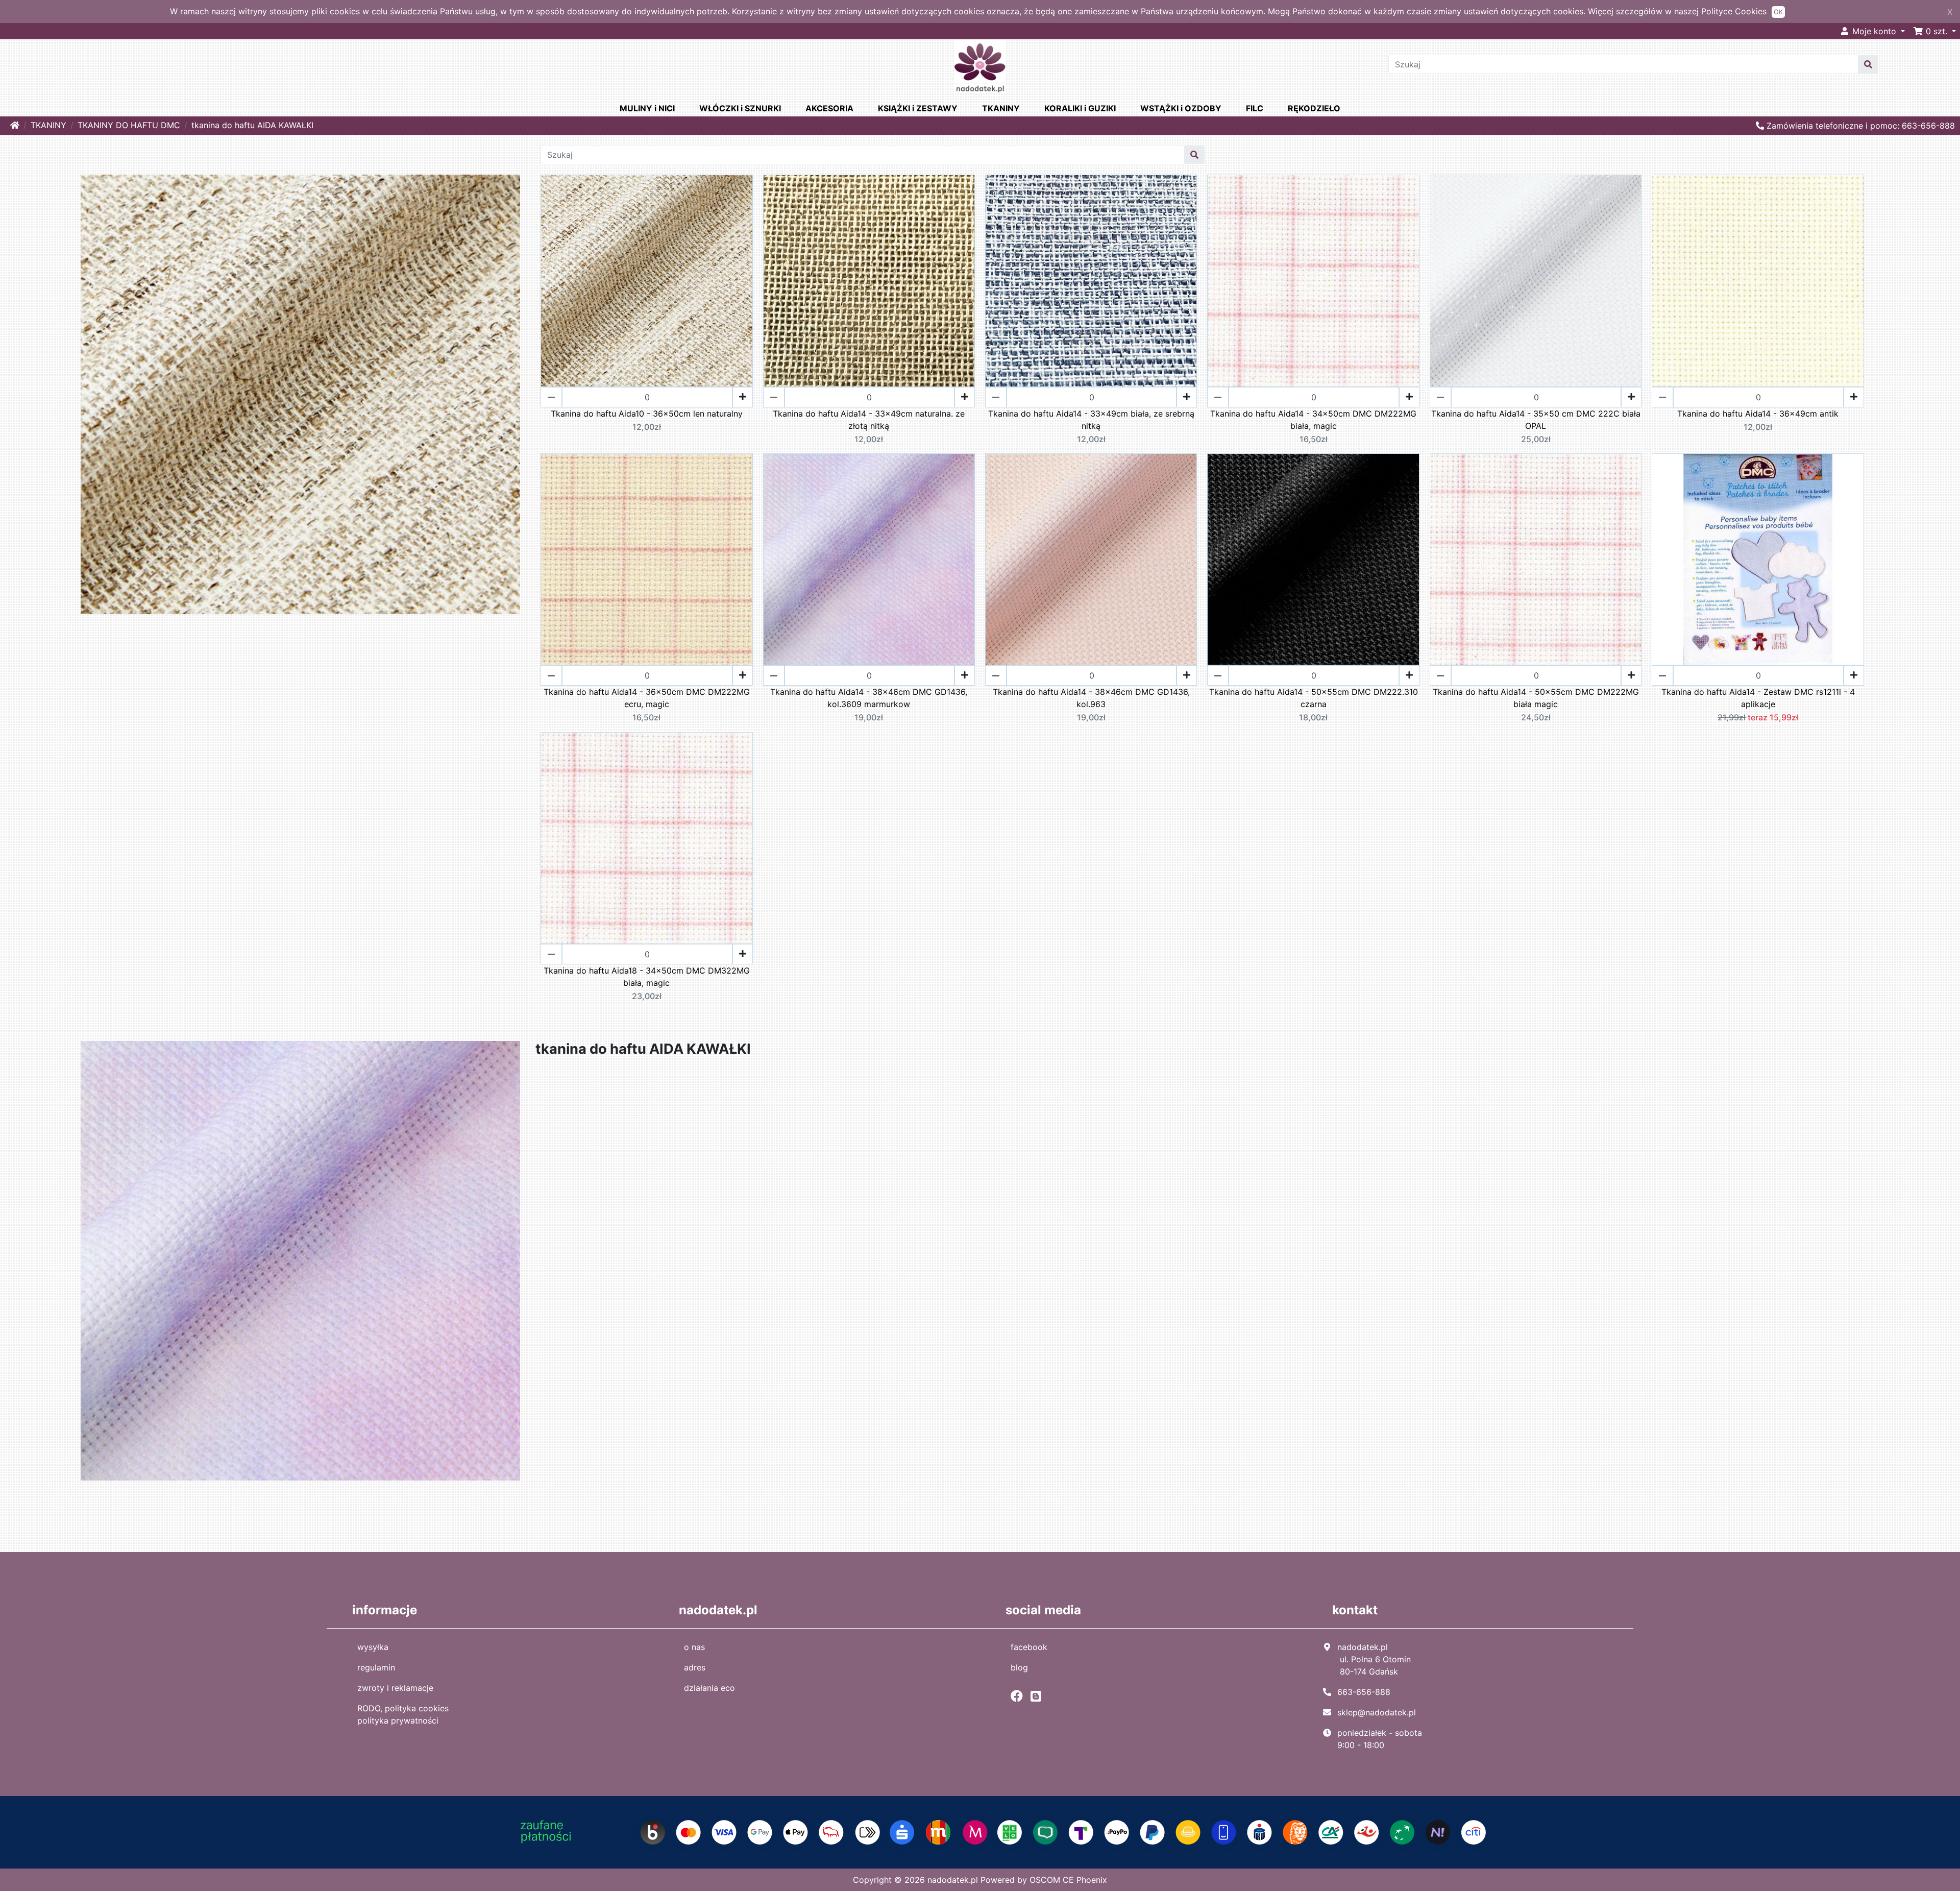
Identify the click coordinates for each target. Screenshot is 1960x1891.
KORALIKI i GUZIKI (1080, 108)
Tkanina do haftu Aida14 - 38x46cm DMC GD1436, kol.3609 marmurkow (869, 698)
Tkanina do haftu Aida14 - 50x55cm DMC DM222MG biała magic (1536, 698)
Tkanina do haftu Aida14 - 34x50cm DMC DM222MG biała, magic (1313, 420)
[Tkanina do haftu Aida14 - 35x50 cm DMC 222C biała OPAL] (1536, 281)
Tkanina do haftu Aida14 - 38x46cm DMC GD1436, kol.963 (1091, 698)
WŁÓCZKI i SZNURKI (740, 108)
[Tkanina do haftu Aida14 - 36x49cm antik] (1758, 281)
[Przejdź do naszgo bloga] (1038, 1696)
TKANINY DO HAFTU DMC (129, 125)
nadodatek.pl (953, 1880)
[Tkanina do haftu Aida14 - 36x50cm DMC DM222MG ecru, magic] (646, 559)
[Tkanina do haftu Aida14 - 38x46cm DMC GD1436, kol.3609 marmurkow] (869, 559)
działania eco (709, 1688)
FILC (1255, 108)
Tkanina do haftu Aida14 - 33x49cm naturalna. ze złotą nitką (869, 420)
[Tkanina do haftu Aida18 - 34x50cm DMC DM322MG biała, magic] (646, 838)
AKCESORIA (829, 108)
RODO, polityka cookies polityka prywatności (403, 1714)
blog (1019, 1667)
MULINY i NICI (647, 108)
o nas (694, 1647)
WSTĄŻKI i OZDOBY (1181, 108)
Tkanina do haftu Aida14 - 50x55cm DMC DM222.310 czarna (1314, 698)
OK (1778, 12)
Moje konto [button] (1874, 31)
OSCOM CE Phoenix (1068, 1880)
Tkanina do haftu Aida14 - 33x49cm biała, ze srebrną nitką (1091, 420)
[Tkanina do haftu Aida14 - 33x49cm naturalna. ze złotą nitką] (869, 281)
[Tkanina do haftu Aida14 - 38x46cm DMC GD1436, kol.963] (1091, 559)
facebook (1029, 1647)
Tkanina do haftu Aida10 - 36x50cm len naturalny (647, 414)
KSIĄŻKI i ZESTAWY (918, 108)
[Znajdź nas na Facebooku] (1019, 1696)
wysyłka (373, 1647)
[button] (1934, 31)
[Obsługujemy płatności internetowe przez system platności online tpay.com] (980, 1832)
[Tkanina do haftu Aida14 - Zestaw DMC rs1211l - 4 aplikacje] (1758, 559)
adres (695, 1667)
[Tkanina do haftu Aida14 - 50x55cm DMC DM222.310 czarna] (1313, 559)
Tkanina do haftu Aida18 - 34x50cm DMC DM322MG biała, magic (647, 977)
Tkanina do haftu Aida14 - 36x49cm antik (1758, 414)
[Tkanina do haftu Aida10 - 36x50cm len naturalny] (646, 281)
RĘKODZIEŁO (1314, 108)
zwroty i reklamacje (395, 1688)
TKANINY (1001, 108)
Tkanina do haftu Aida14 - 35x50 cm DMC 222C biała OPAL (1536, 420)
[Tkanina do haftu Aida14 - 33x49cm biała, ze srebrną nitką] (1091, 281)
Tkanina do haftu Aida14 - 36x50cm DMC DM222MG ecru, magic (647, 698)
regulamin (376, 1667)
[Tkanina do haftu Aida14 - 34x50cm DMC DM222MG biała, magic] (1313, 281)
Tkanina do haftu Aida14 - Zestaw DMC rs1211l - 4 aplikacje (1758, 698)
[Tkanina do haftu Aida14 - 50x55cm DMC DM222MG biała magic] (1536, 559)
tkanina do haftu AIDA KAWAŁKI (252, 125)
